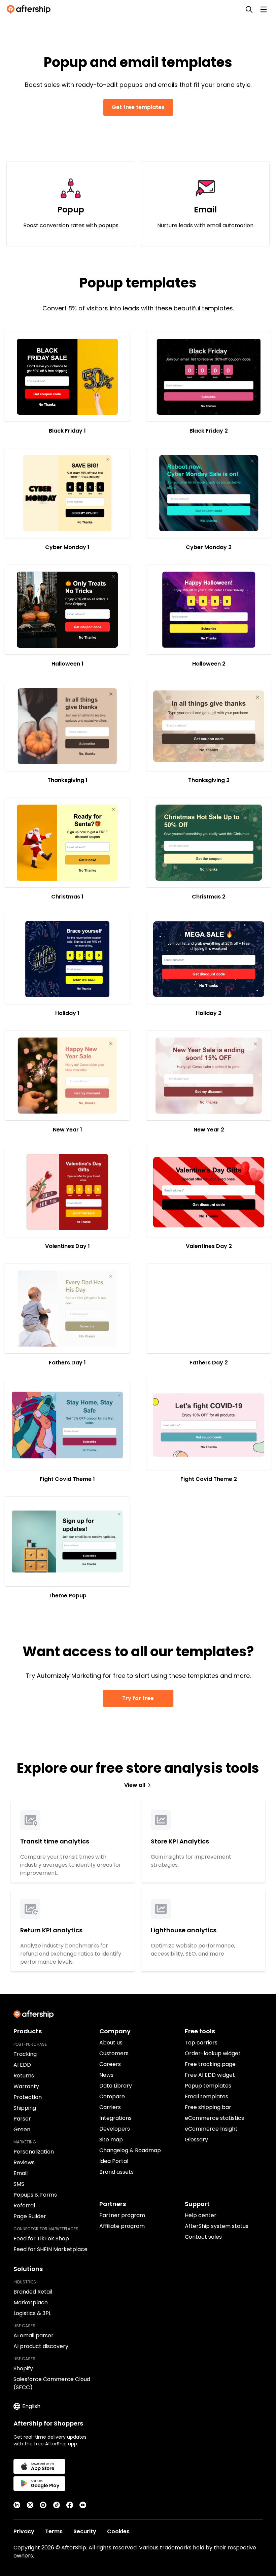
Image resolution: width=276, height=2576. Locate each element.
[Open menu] (264, 9)
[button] (67, 377)
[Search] (249, 9)
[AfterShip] (30, 9)
